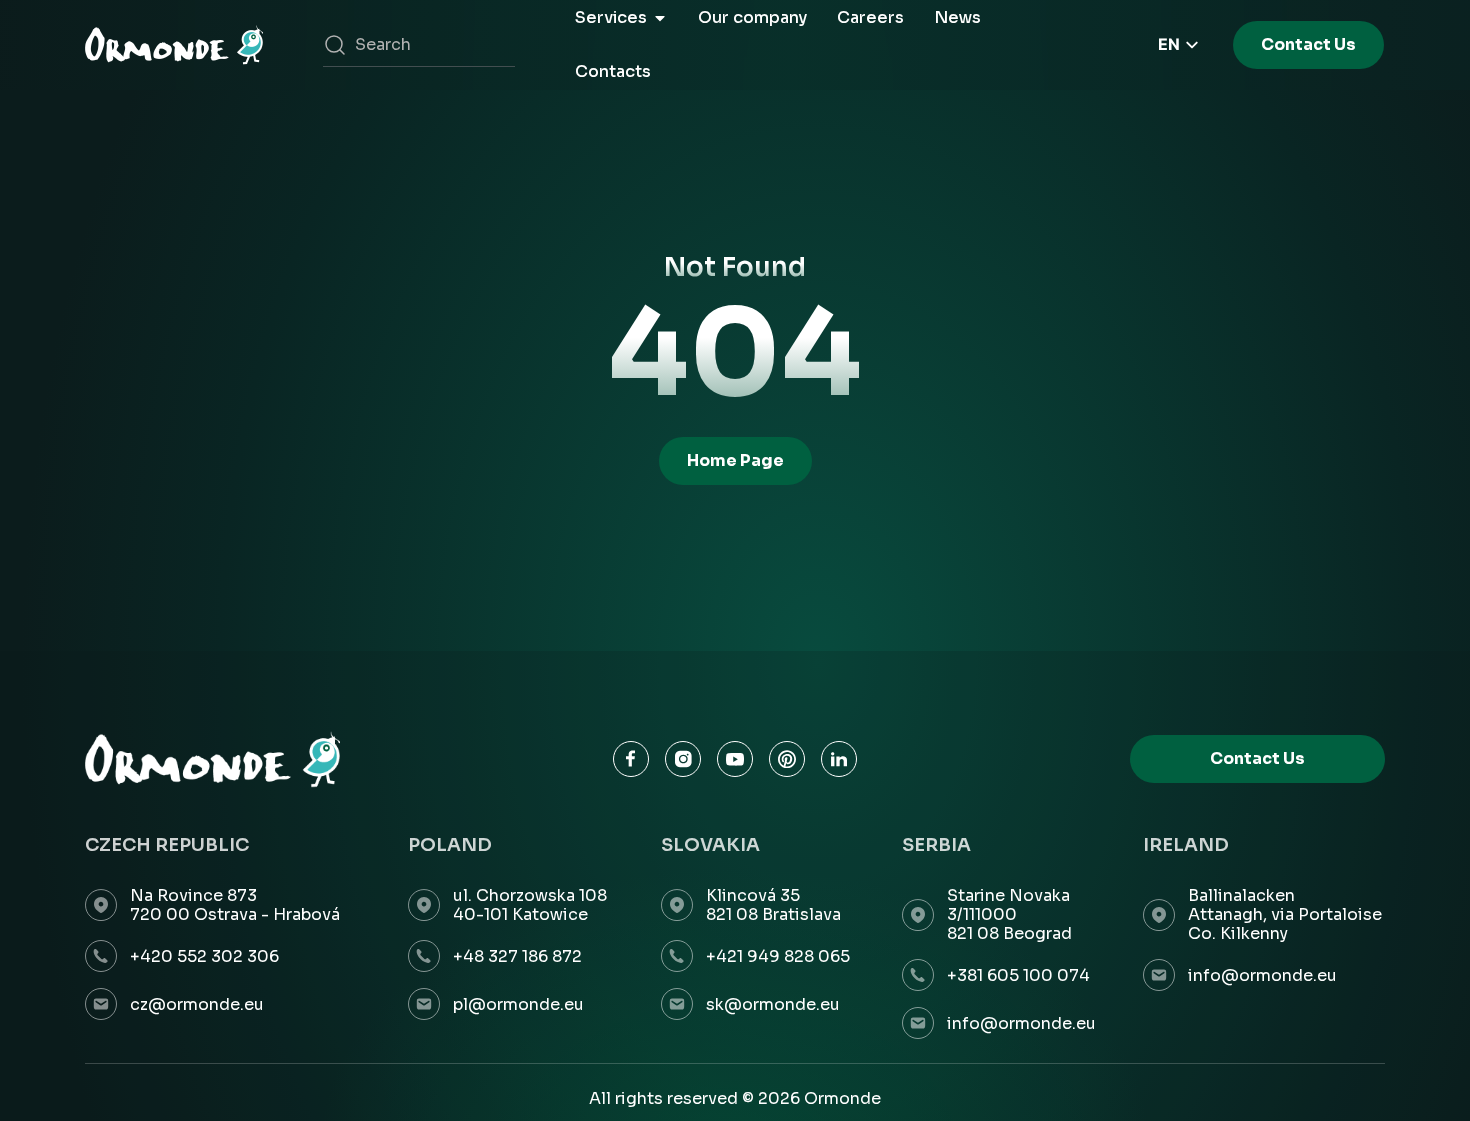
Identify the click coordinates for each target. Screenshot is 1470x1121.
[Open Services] (660, 18)
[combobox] (419, 45)
